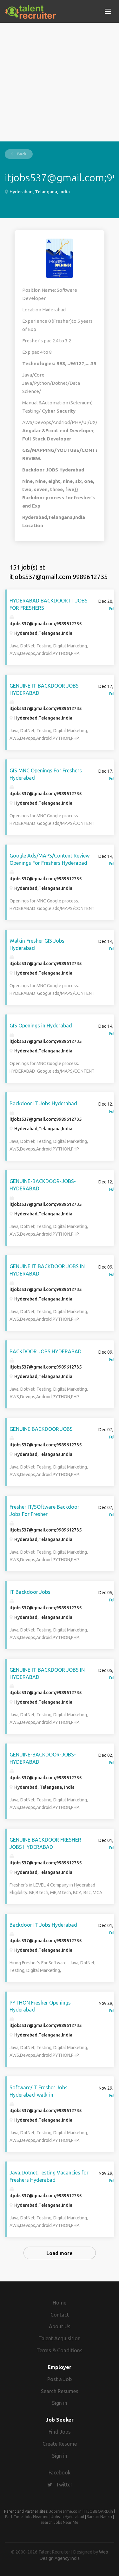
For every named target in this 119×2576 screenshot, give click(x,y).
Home (60, 2303)
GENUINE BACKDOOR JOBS (41, 1429)
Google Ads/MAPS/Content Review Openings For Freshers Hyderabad (50, 859)
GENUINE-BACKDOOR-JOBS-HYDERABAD (43, 1185)
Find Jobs (60, 2432)
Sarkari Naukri (99, 2517)
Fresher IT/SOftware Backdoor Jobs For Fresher (44, 1510)
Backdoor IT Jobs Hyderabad (43, 1103)
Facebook (60, 2473)
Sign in (60, 2403)
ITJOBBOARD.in (99, 2511)
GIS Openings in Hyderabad (41, 1026)
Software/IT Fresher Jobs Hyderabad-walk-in (39, 2091)
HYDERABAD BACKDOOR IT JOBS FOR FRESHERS (49, 604)
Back (21, 154)
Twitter (64, 2485)
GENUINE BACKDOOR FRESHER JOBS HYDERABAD (45, 1843)
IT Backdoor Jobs (30, 1592)
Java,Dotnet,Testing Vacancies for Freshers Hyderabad (49, 2176)
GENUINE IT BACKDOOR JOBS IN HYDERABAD (47, 1270)
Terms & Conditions (60, 2350)
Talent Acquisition (60, 2338)
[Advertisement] (60, 82)
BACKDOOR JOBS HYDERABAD (46, 1351)
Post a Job (60, 2379)
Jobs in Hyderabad (68, 2517)
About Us (60, 2326)
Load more (60, 2253)
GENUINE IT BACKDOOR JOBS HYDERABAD (44, 689)
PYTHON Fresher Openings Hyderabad (40, 2006)
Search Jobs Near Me (60, 2522)
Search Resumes (60, 2391)
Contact (60, 2315)
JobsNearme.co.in (65, 2511)
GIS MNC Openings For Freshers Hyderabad (46, 774)
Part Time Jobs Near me (27, 2517)
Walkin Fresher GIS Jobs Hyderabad (37, 944)
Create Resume (60, 2444)
